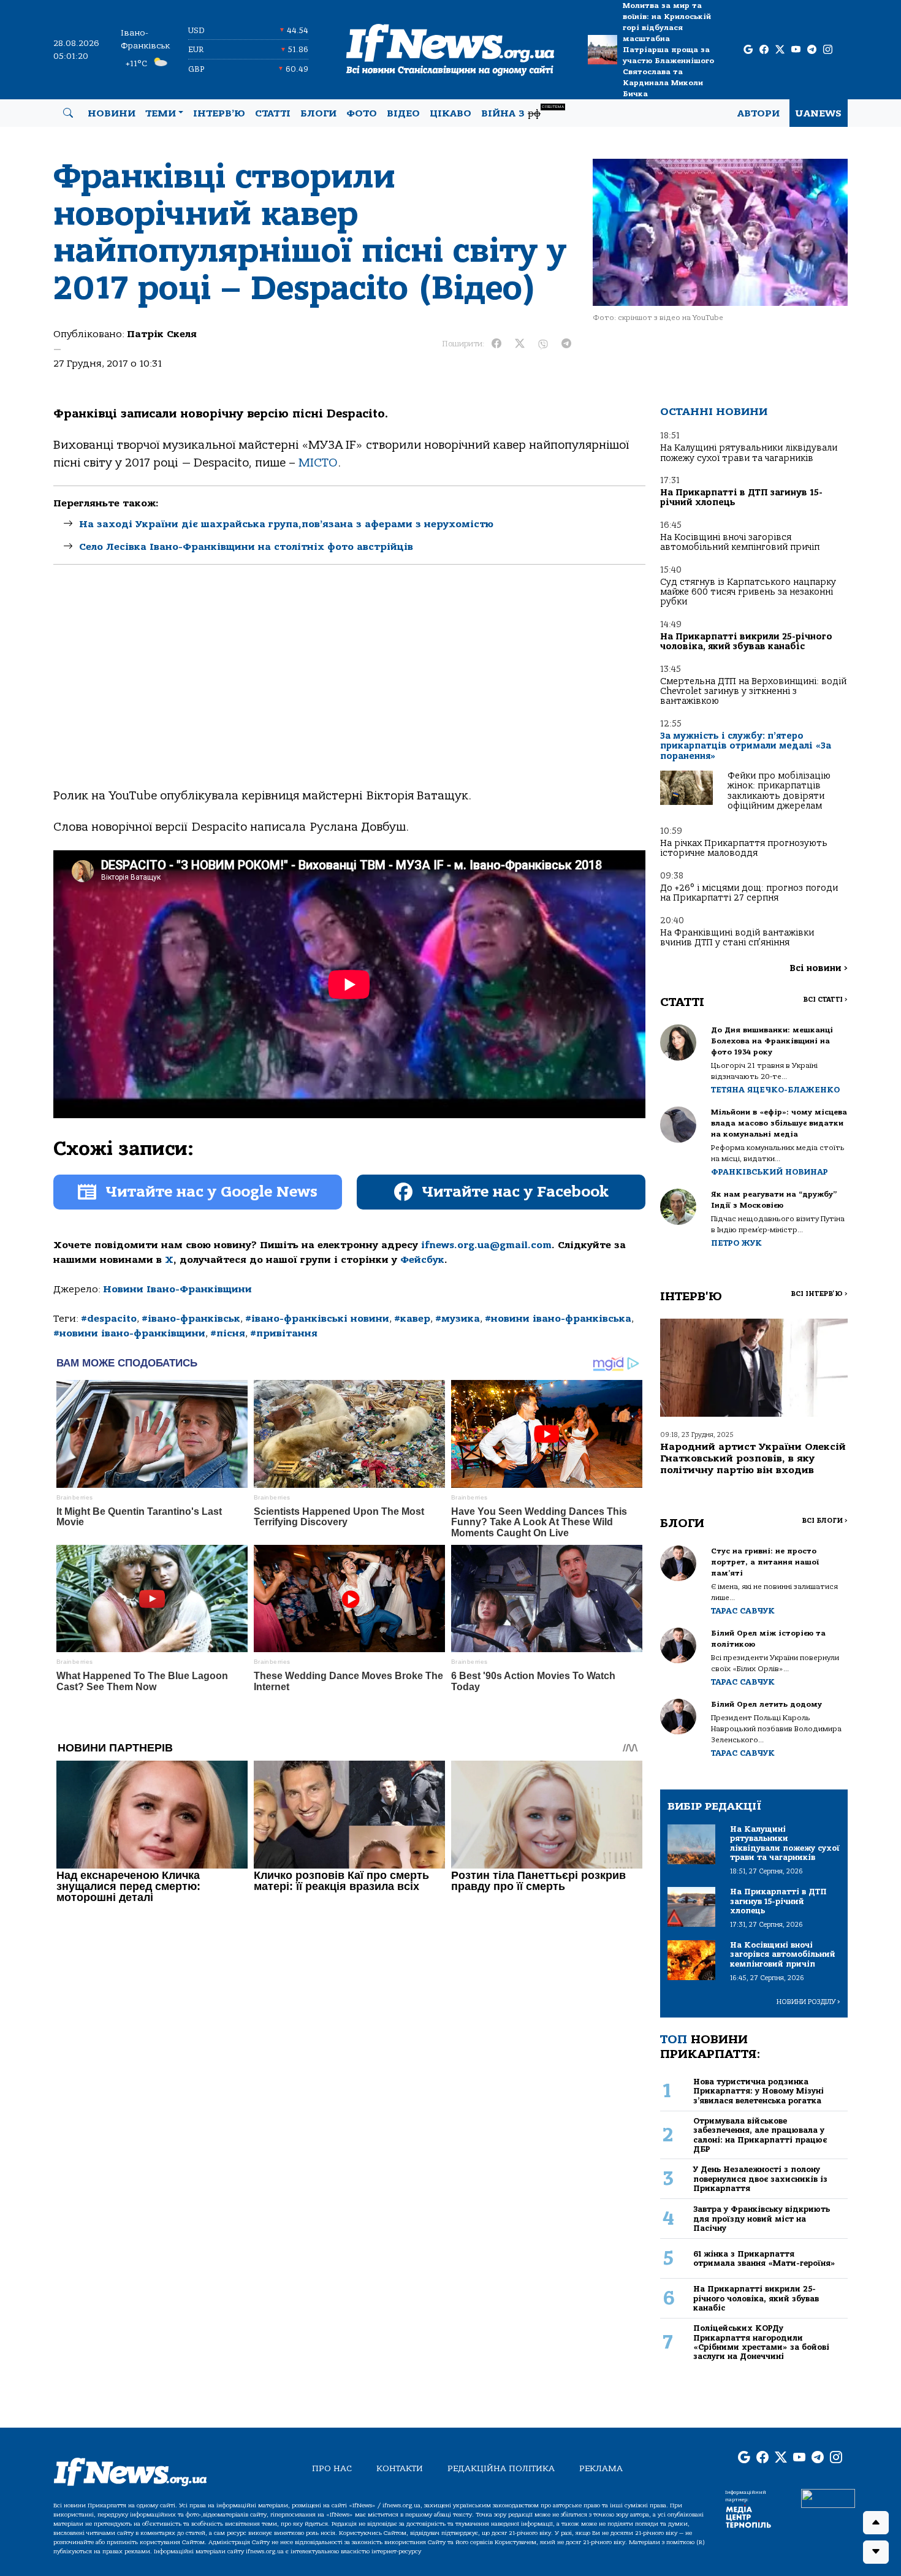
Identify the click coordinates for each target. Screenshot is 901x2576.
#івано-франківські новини (317, 1319)
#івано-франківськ (191, 1319)
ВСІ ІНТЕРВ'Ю (819, 1294)
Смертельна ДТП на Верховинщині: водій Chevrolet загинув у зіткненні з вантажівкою (753, 692)
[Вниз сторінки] (876, 2552)
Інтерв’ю (219, 113)
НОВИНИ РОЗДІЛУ (808, 2002)
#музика (458, 1319)
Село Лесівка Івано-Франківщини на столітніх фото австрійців (246, 547)
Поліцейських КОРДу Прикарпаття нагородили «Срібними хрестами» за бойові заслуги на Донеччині (761, 2342)
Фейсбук (422, 1260)
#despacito (109, 1319)
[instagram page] (828, 50)
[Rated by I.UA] (828, 2498)
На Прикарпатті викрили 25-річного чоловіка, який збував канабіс (746, 642)
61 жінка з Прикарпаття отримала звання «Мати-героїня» (764, 2258)
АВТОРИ (758, 113)
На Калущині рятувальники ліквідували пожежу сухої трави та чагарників (749, 453)
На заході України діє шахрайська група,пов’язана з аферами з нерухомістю (286, 524)
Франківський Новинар (770, 1172)
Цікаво (450, 113)
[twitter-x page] (780, 50)
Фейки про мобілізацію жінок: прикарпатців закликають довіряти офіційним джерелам (779, 791)
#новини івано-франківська (558, 1319)
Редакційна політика (501, 2468)
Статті (273, 113)
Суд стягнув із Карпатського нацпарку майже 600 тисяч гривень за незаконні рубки (748, 592)
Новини (112, 113)
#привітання (284, 1333)
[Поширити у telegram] (566, 344)
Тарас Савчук (743, 1611)
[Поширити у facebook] (496, 344)
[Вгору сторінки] (876, 2523)
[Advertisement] (349, 687)
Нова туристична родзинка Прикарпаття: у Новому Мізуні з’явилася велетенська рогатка (758, 2091)
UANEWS (819, 113)
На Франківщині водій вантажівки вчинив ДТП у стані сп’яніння (737, 938)
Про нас (332, 2468)
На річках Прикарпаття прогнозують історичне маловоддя (744, 848)
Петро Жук (736, 1243)
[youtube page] (796, 50)
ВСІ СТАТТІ (825, 1000)
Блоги (318, 113)
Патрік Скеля (162, 334)
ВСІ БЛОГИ (825, 1521)
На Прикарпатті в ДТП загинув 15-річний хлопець (741, 497)
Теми (161, 113)
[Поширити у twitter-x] (520, 344)
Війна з (523, 112)
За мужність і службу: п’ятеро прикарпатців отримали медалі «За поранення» (746, 746)
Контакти (400, 2468)
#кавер (412, 1319)
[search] (68, 113)
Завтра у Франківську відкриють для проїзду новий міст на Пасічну (762, 2219)
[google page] (748, 50)
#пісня (228, 1333)
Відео (403, 113)
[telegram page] (812, 50)
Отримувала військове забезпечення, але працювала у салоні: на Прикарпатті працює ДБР (760, 2135)
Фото (362, 113)
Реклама (601, 2468)
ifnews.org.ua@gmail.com (486, 1245)
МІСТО (318, 463)
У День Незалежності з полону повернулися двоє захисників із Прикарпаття (760, 2179)
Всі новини (819, 968)
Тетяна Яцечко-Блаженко (775, 1090)
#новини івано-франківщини (129, 1333)
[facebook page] (764, 50)
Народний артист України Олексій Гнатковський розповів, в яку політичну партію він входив (753, 1458)
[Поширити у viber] (543, 344)
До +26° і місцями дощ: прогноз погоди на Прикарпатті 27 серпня (749, 893)
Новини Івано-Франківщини (177, 1289)
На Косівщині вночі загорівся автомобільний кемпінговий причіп (740, 542)
